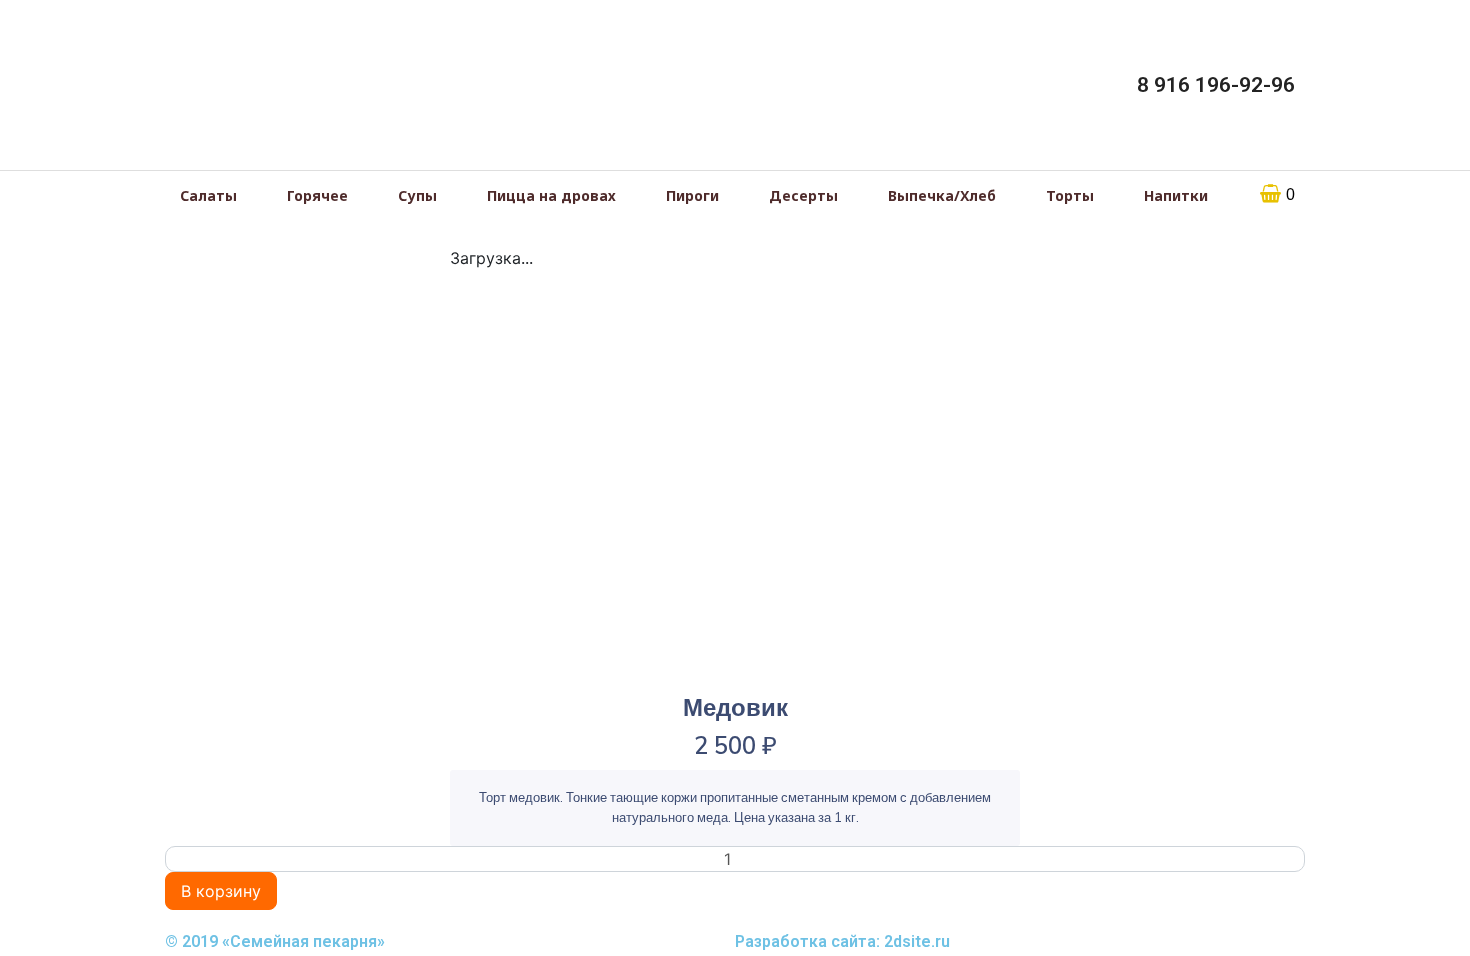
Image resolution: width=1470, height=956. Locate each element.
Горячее (57, 109)
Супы (47, 141)
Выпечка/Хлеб (76, 267)
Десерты (58, 235)
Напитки (57, 330)
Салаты (55, 78)
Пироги (53, 204)
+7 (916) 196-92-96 (115, 555)
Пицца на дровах (86, 172)
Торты (50, 298)
